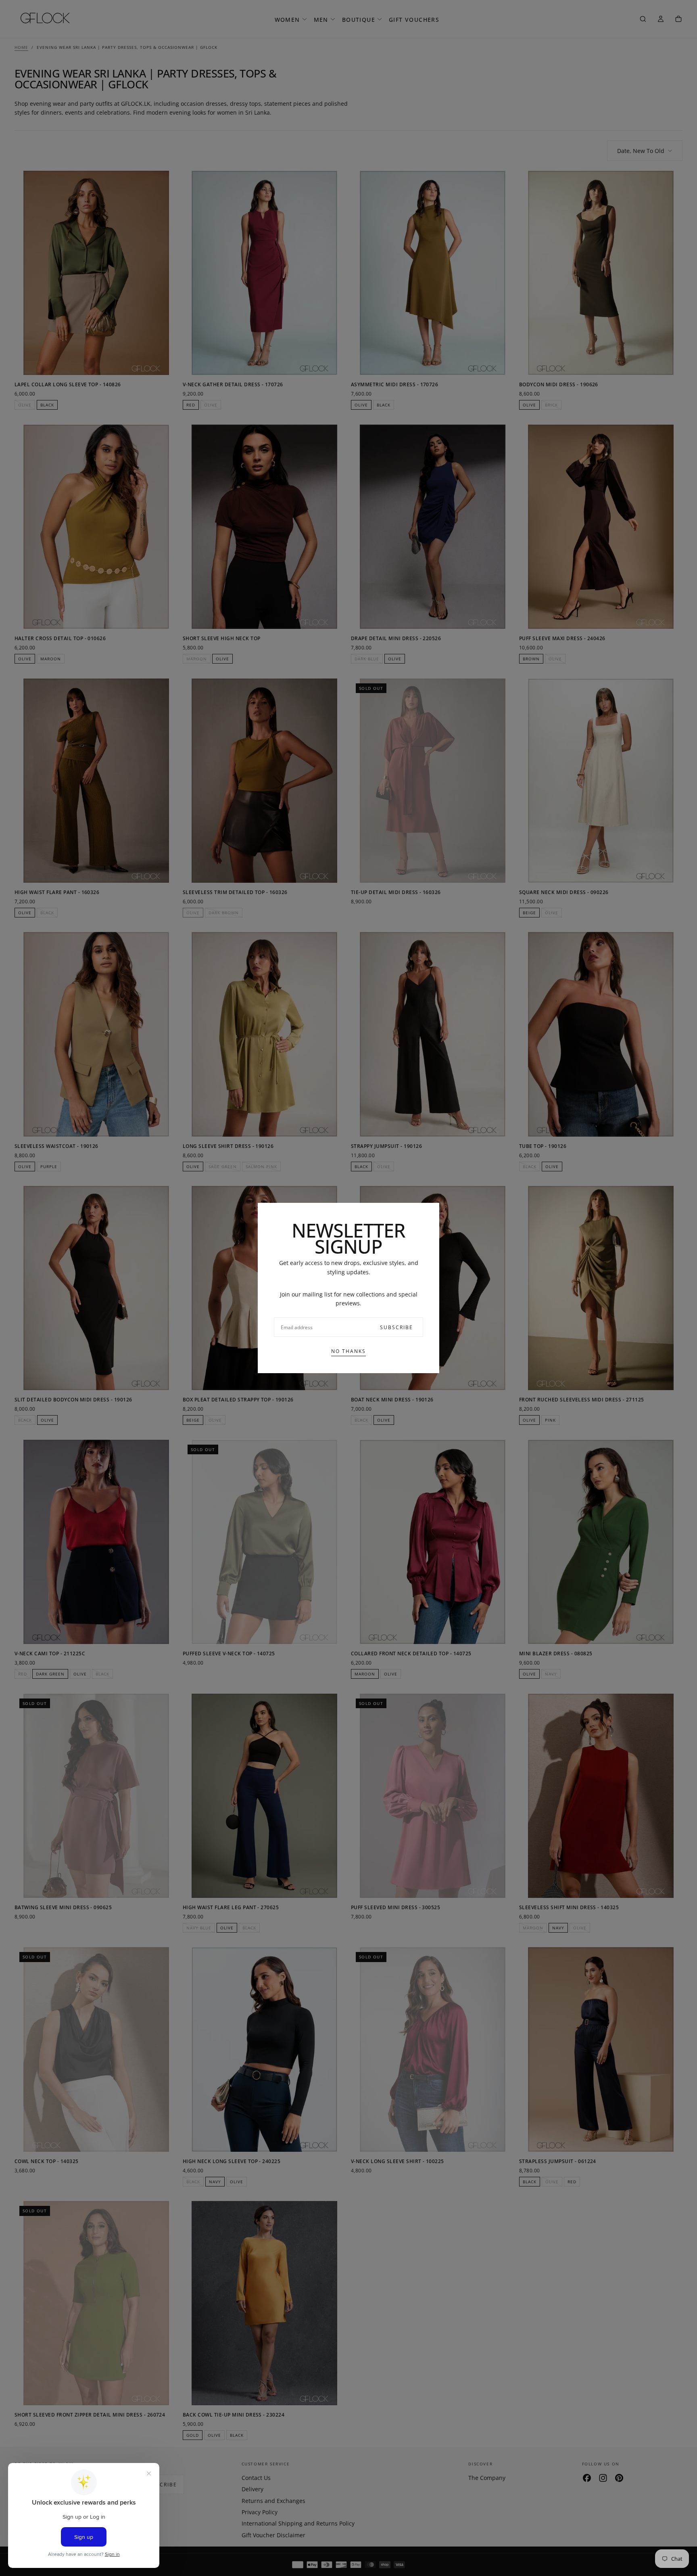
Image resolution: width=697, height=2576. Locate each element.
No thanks (348, 1351)
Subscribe (396, 1327)
